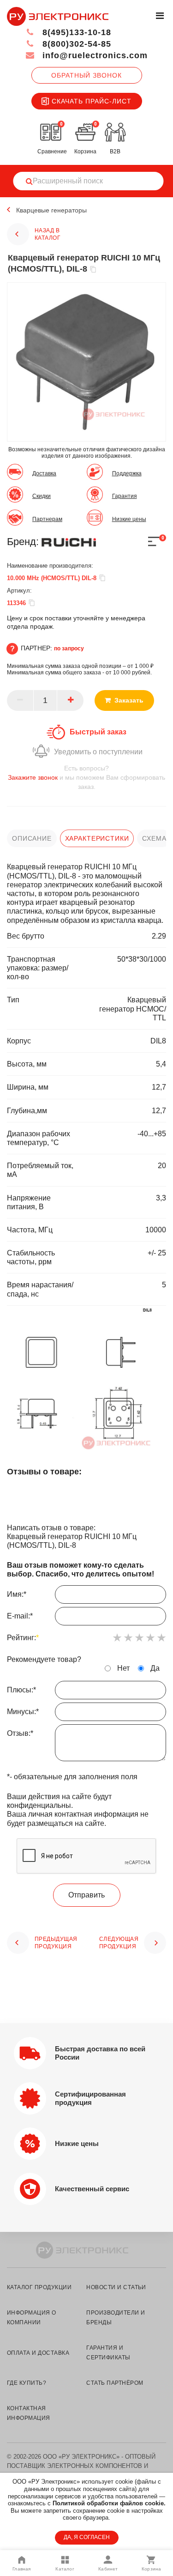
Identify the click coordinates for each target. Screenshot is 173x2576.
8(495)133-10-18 (75, 32)
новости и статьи (116, 2287)
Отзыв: (20, 1733)
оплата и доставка (38, 2353)
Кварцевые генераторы (51, 210)
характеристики (97, 838)
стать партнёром (115, 2383)
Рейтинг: (23, 1638)
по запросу (69, 649)
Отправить (86, 1895)
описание (32, 838)
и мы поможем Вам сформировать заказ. (86, 777)
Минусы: (23, 1712)
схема (154, 838)
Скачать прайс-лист (92, 101)
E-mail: (20, 1616)
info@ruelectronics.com (94, 55)
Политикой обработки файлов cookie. (109, 2503)
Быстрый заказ (98, 732)
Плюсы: (21, 1690)
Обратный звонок (86, 75)
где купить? (27, 2383)
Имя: (17, 1594)
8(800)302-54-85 (75, 44)
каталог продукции (39, 2287)
